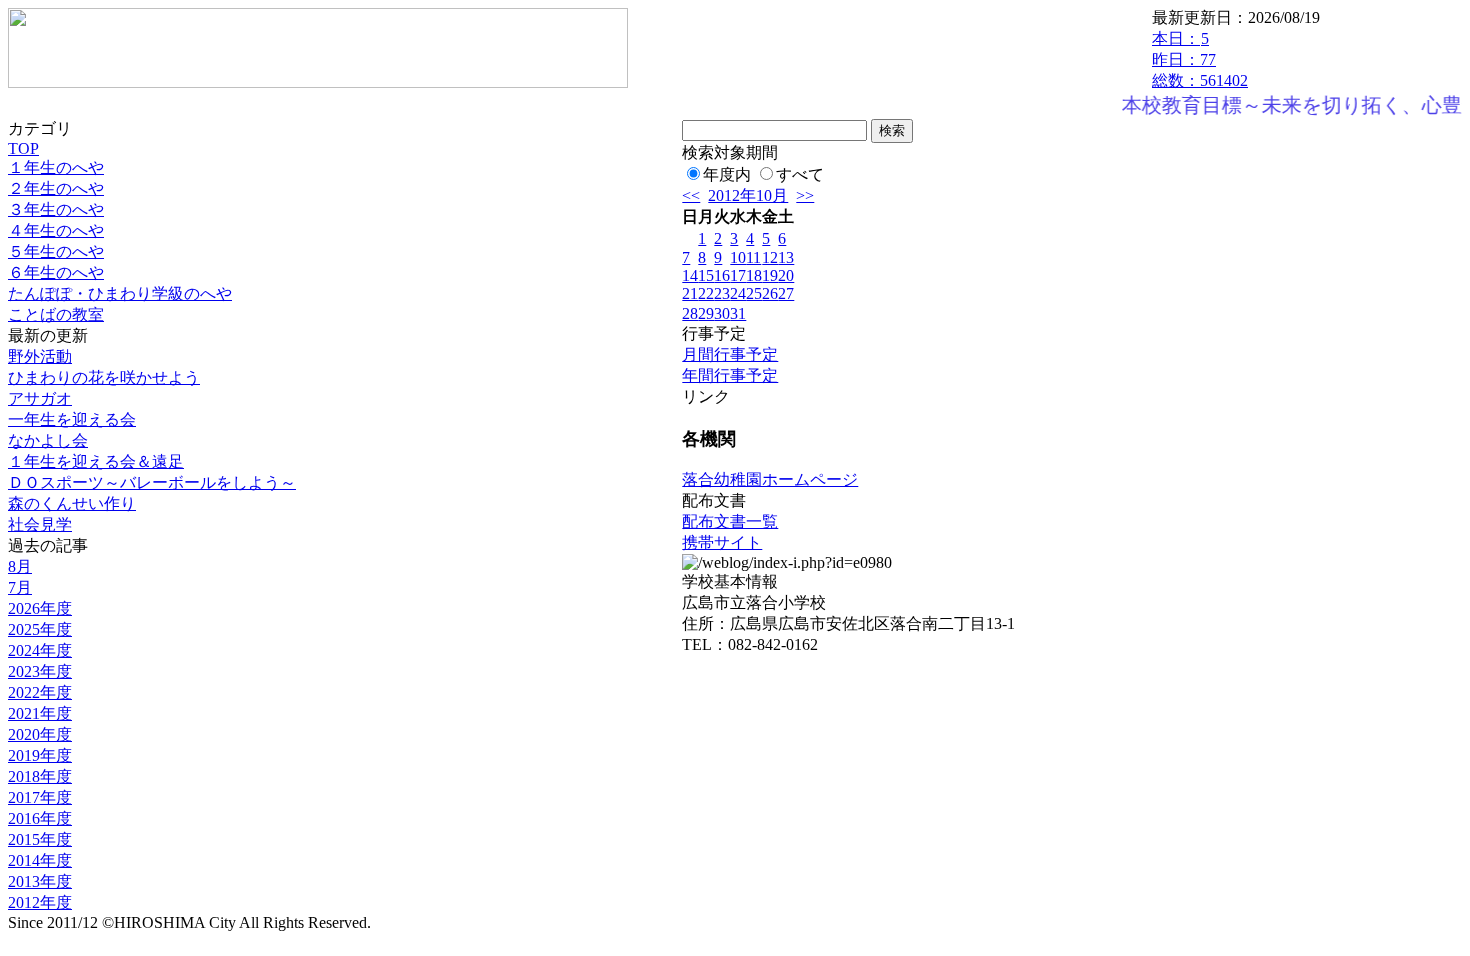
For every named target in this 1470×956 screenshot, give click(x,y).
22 (706, 293)
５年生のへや (56, 251)
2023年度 (40, 671)
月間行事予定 (730, 354)
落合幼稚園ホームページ (770, 479)
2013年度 (40, 881)
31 (738, 313)
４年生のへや (56, 230)
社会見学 (40, 524)
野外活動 (40, 356)
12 (770, 257)
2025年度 (40, 629)
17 (738, 275)
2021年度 (40, 713)
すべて (800, 174)
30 (722, 313)
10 (738, 257)
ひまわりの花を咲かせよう (104, 377)
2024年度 (40, 650)
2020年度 (40, 734)
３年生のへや (56, 209)
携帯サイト (722, 542)
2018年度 (40, 776)
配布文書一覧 (730, 521)
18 (754, 275)
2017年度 (40, 797)
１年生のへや (56, 167)
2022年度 (40, 692)
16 (722, 275)
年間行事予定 (730, 375)
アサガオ (40, 398)
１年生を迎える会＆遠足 (96, 461)
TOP (23, 148)
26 (770, 293)
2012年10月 (748, 195)
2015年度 (40, 839)
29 (706, 313)
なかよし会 (48, 440)
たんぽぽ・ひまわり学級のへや (120, 293)
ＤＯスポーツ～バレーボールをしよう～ (152, 482)
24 (738, 293)
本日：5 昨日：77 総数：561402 (1200, 59)
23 (722, 293)
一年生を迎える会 (72, 419)
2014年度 (40, 860)
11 (753, 257)
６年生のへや (56, 272)
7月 (20, 587)
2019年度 (40, 755)
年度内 (727, 174)
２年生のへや (56, 188)
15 (706, 275)
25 (754, 293)
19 (770, 275)
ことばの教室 (56, 314)
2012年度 (40, 902)
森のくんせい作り (72, 503)
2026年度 (40, 608)
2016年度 (40, 818)
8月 (20, 566)
